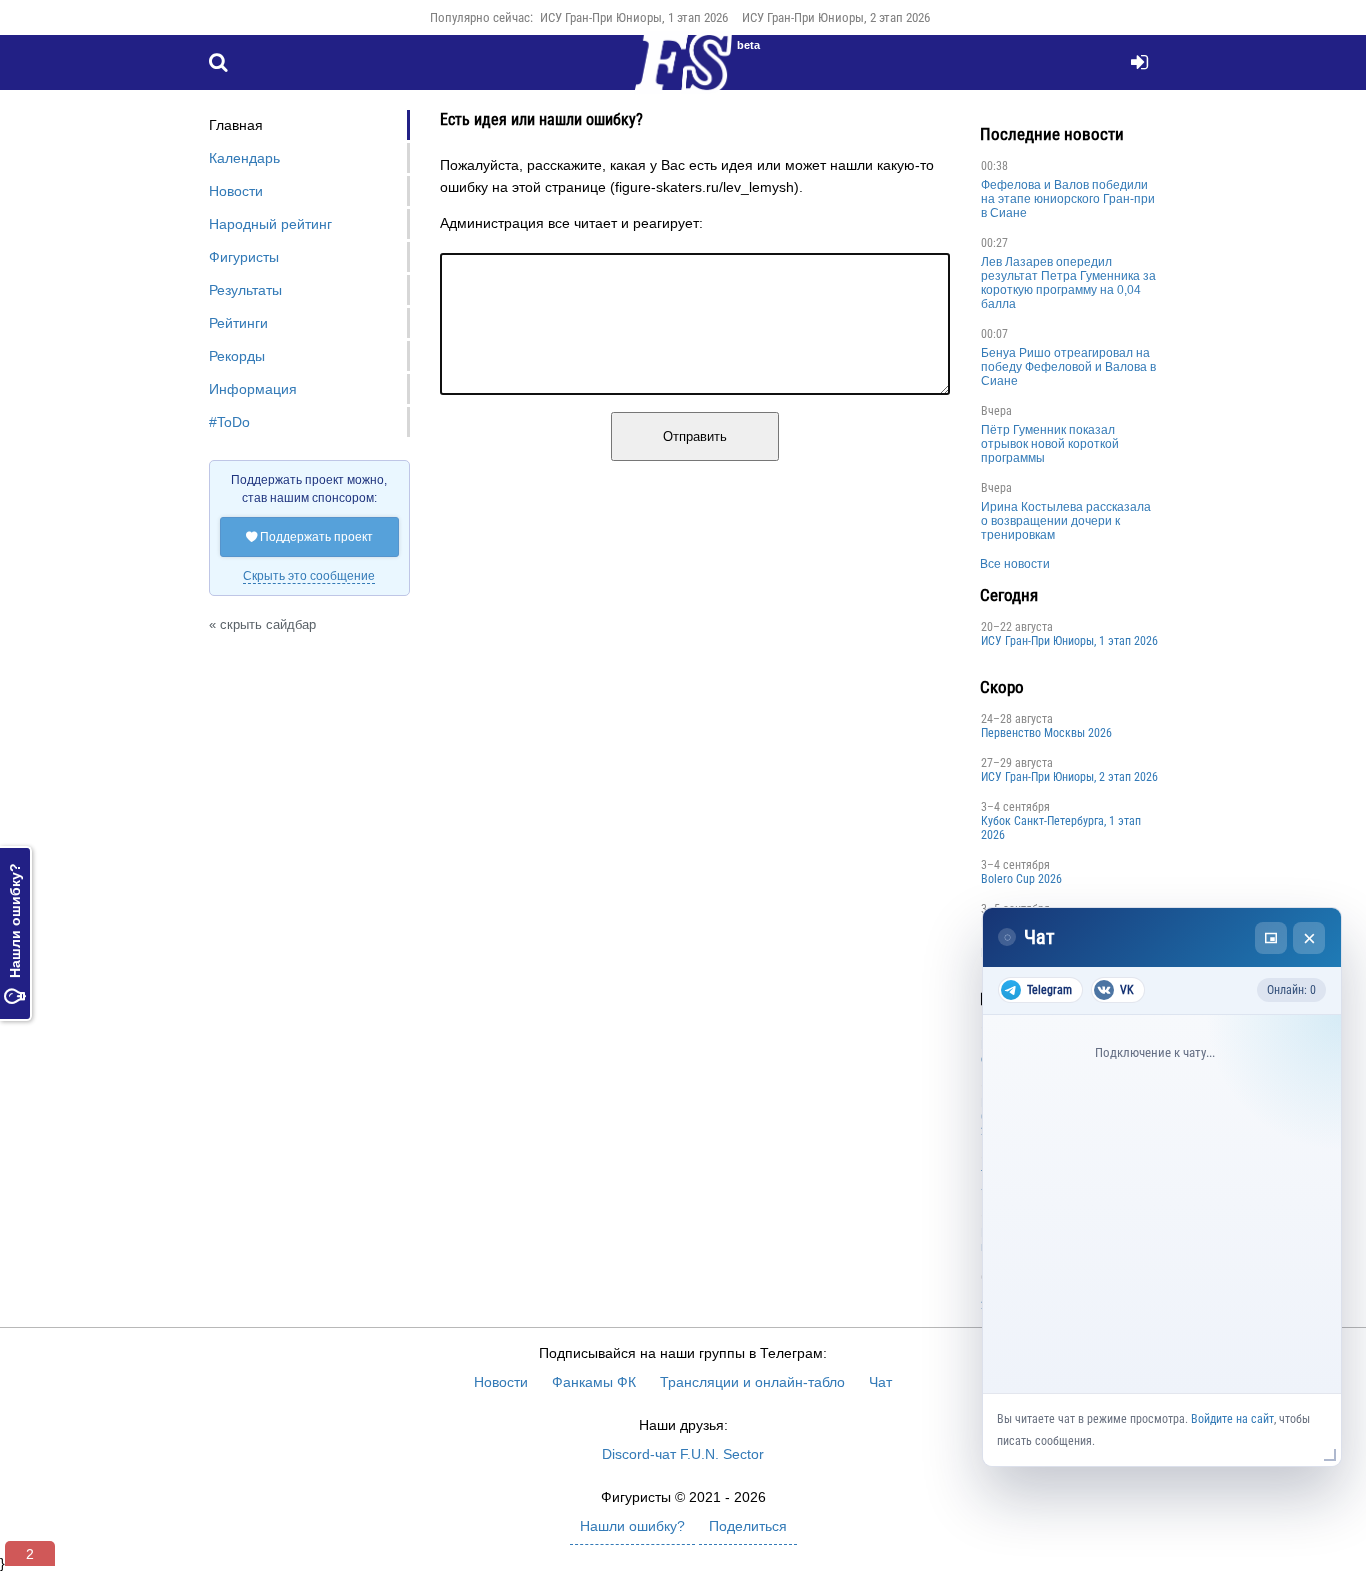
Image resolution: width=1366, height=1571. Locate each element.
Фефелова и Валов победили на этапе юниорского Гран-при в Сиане (1068, 199)
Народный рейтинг (270, 224)
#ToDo (229, 422)
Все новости (1015, 564)
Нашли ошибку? (15, 933)
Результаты (245, 290)
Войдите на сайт (1232, 1419)
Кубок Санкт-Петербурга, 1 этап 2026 (1061, 828)
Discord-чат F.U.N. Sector (683, 1454)
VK (1127, 990)
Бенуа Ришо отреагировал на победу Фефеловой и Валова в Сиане (1068, 367)
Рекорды (237, 356)
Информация (253, 389)
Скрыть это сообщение (309, 576)
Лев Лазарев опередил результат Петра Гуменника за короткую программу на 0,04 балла (1068, 283)
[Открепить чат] (1271, 938)
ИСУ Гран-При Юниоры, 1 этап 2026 (634, 17)
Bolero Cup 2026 (1021, 879)
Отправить (695, 436)
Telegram (1049, 990)
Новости (236, 191)
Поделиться (748, 1526)
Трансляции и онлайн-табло (752, 1382)
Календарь (244, 158)
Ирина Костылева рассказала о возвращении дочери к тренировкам (1066, 521)
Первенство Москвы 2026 (1046, 733)
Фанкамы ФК (594, 1382)
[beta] (683, 74)
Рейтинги (238, 323)
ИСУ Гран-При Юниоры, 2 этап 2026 (836, 17)
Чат (880, 1382)
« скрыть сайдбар (262, 624)
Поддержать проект (309, 537)
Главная (236, 125)
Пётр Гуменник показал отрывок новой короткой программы (1050, 444)
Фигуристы (244, 257)
